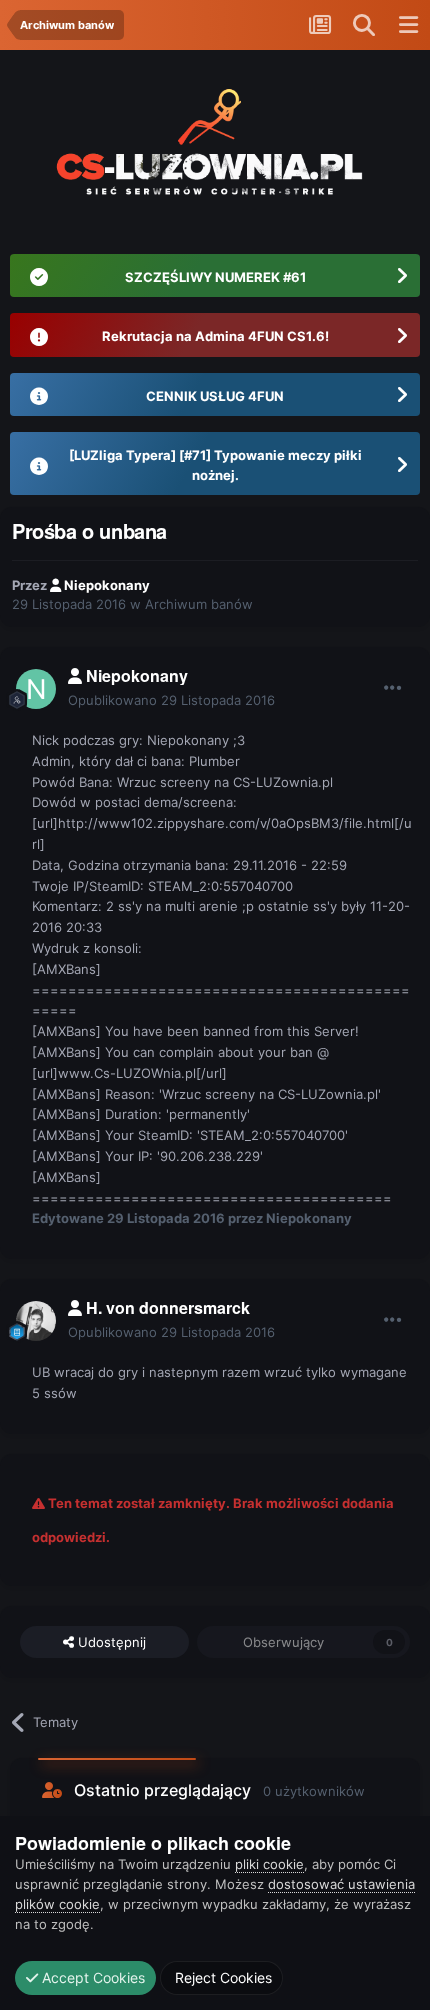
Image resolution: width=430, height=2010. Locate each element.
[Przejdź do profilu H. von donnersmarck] (36, 1321)
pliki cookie (269, 1864)
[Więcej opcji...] (393, 688)
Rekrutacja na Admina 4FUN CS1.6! (215, 336)
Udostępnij (110, 1642)
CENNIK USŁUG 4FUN (215, 396)
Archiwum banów (199, 604)
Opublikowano (171, 700)
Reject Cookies (221, 1977)
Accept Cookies (91, 1977)
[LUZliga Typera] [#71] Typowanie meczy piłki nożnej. (215, 465)
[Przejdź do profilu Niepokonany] (36, 689)
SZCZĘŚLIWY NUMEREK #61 (215, 277)
